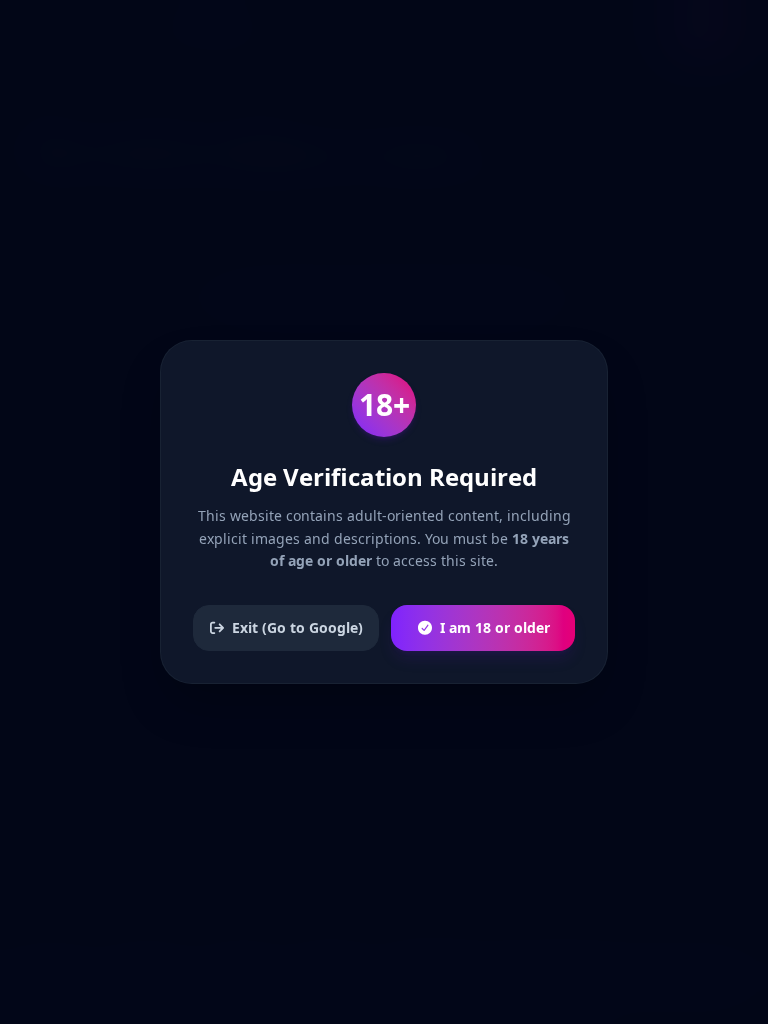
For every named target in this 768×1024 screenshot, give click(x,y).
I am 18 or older (495, 627)
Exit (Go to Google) (297, 627)
